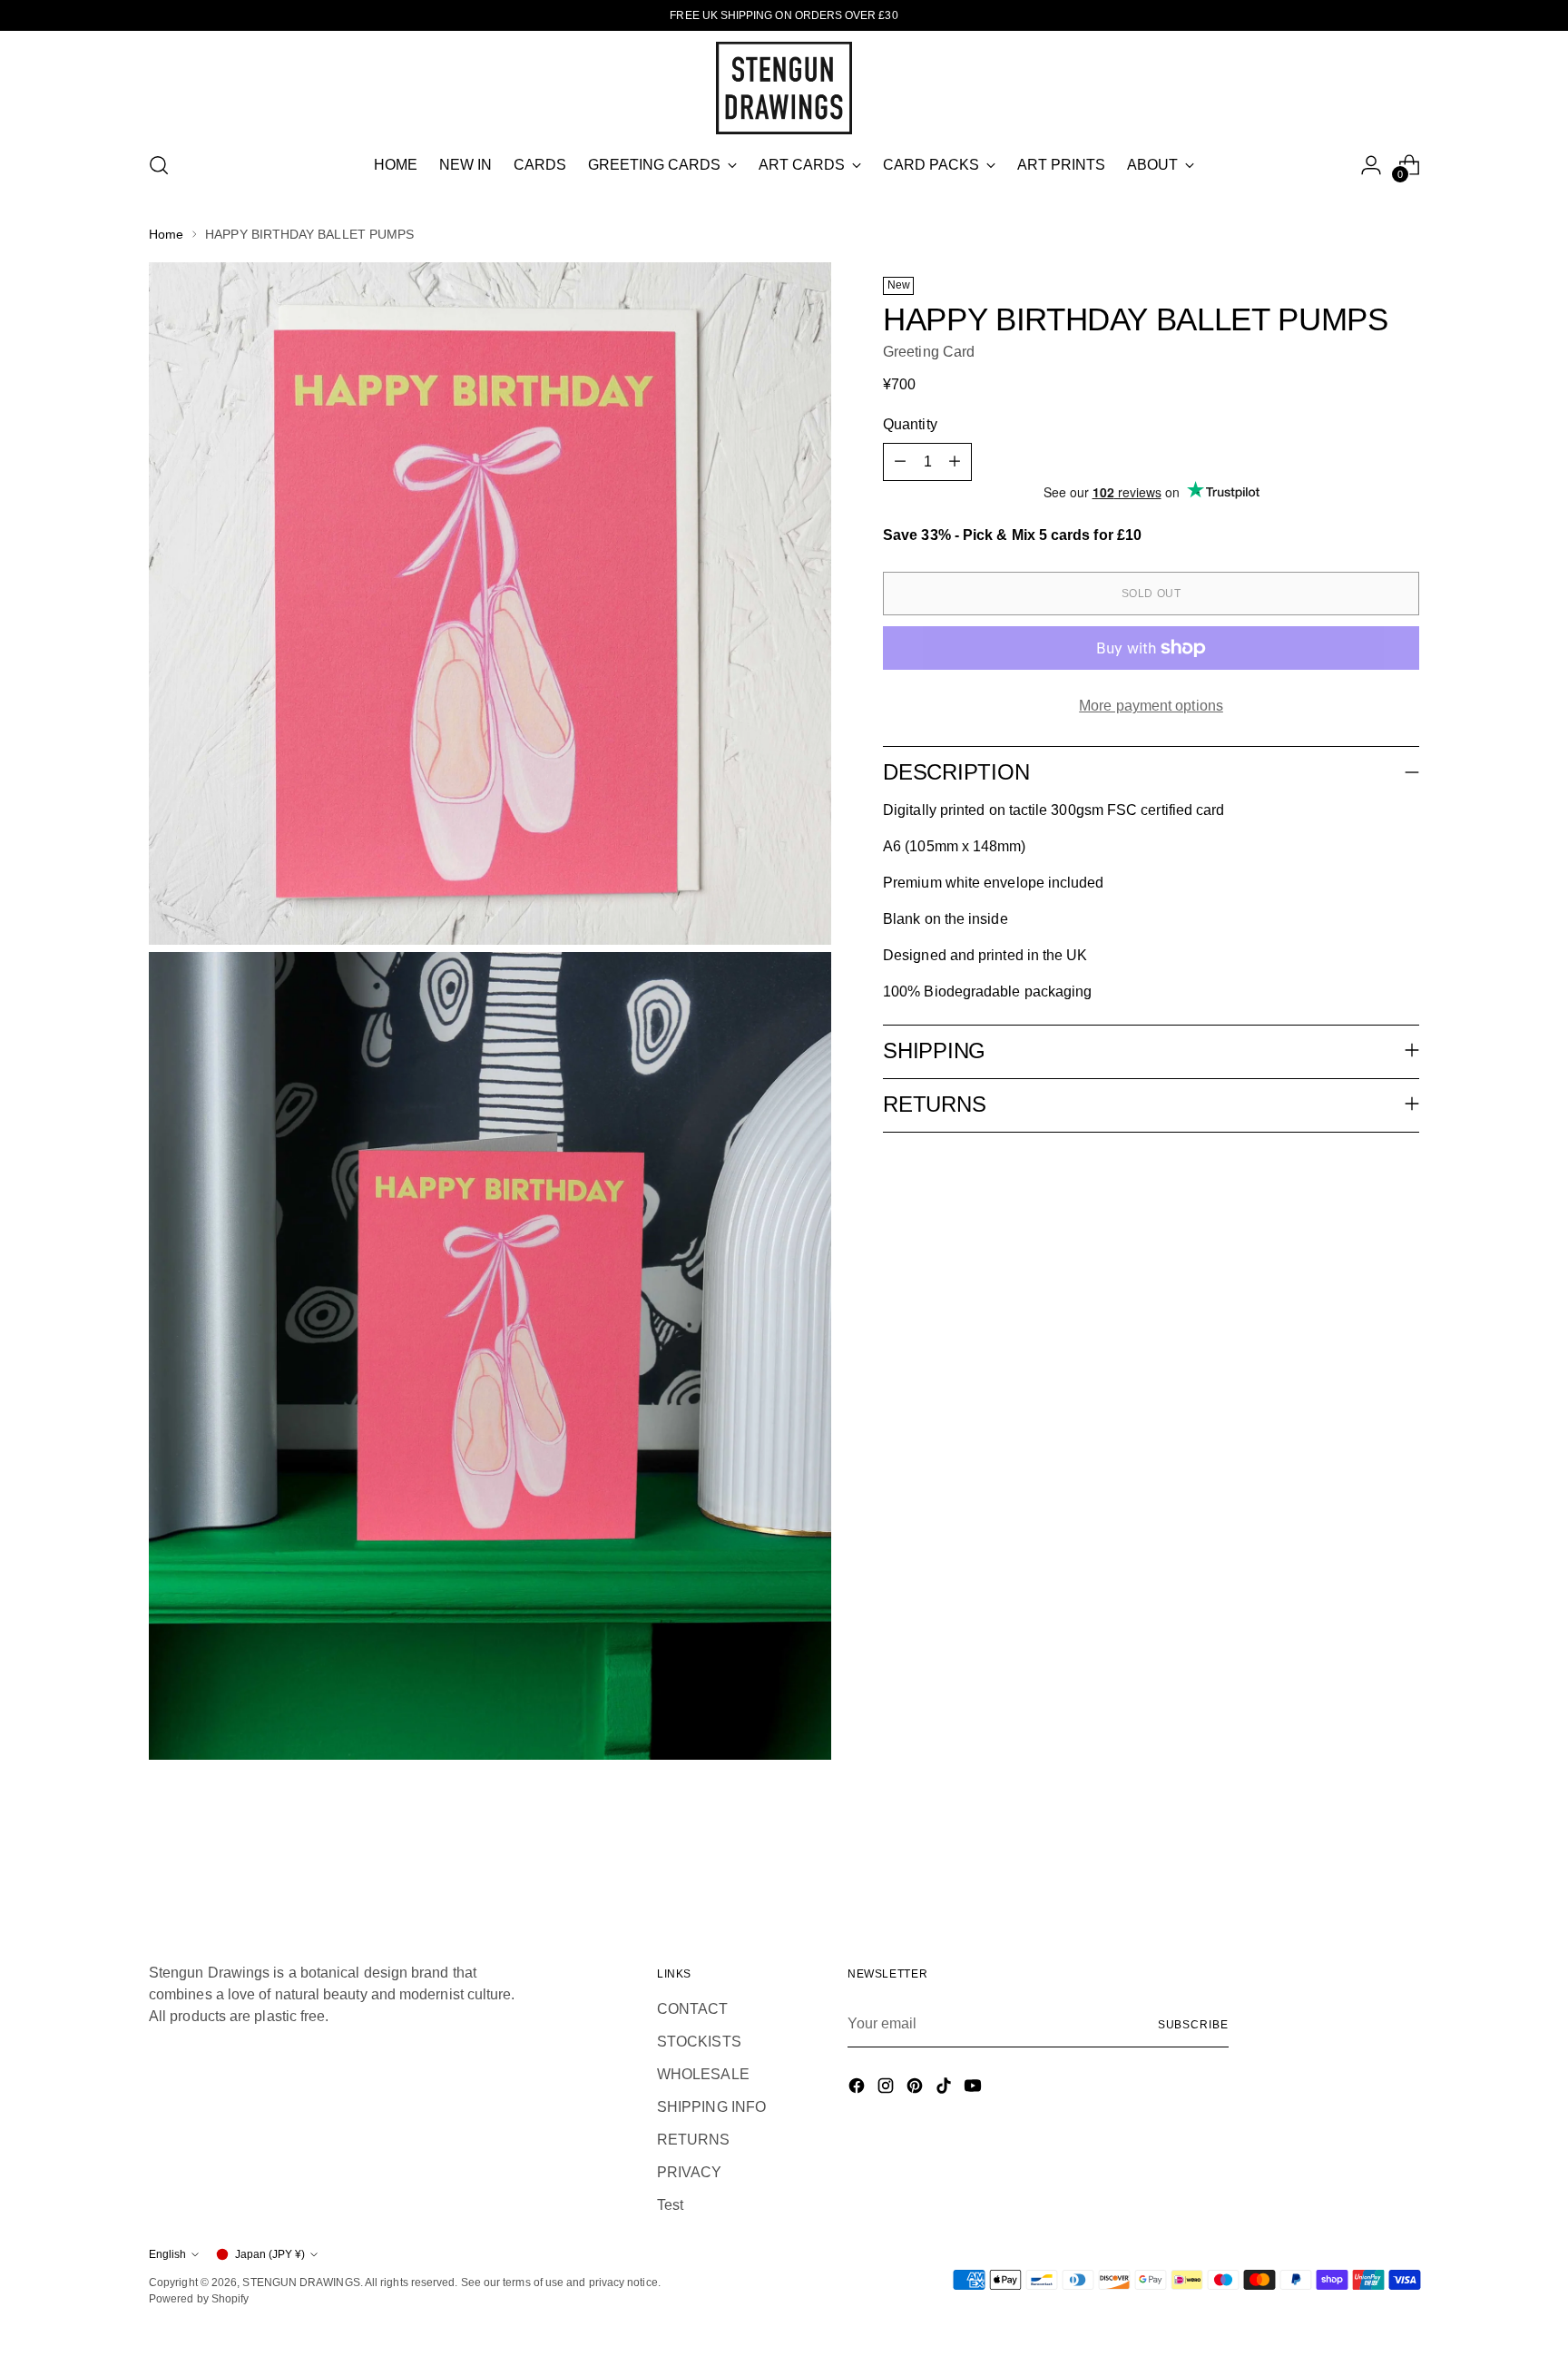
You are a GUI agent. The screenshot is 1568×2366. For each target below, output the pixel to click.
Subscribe (1193, 2025)
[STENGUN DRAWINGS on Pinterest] (916, 2089)
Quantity (910, 424)
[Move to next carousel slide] (1404, 1855)
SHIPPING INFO (711, 2107)
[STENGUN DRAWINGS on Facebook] (858, 2089)
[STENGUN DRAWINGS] (784, 88)
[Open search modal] (159, 165)
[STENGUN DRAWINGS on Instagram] (887, 2089)
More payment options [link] (1151, 706)
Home (166, 234)
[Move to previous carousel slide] (1362, 1856)
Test (670, 2205)
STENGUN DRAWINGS (301, 2283)
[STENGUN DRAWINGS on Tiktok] (946, 2089)
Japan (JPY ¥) (270, 2254)
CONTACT (693, 2009)
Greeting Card (929, 352)
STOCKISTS (699, 2042)
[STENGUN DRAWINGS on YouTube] (975, 2089)
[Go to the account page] (1371, 165)
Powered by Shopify (199, 2299)
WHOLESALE (703, 2074)
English (167, 2254)
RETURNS (694, 2140)
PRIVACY (690, 2172)
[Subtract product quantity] (900, 462)
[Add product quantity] (955, 462)
